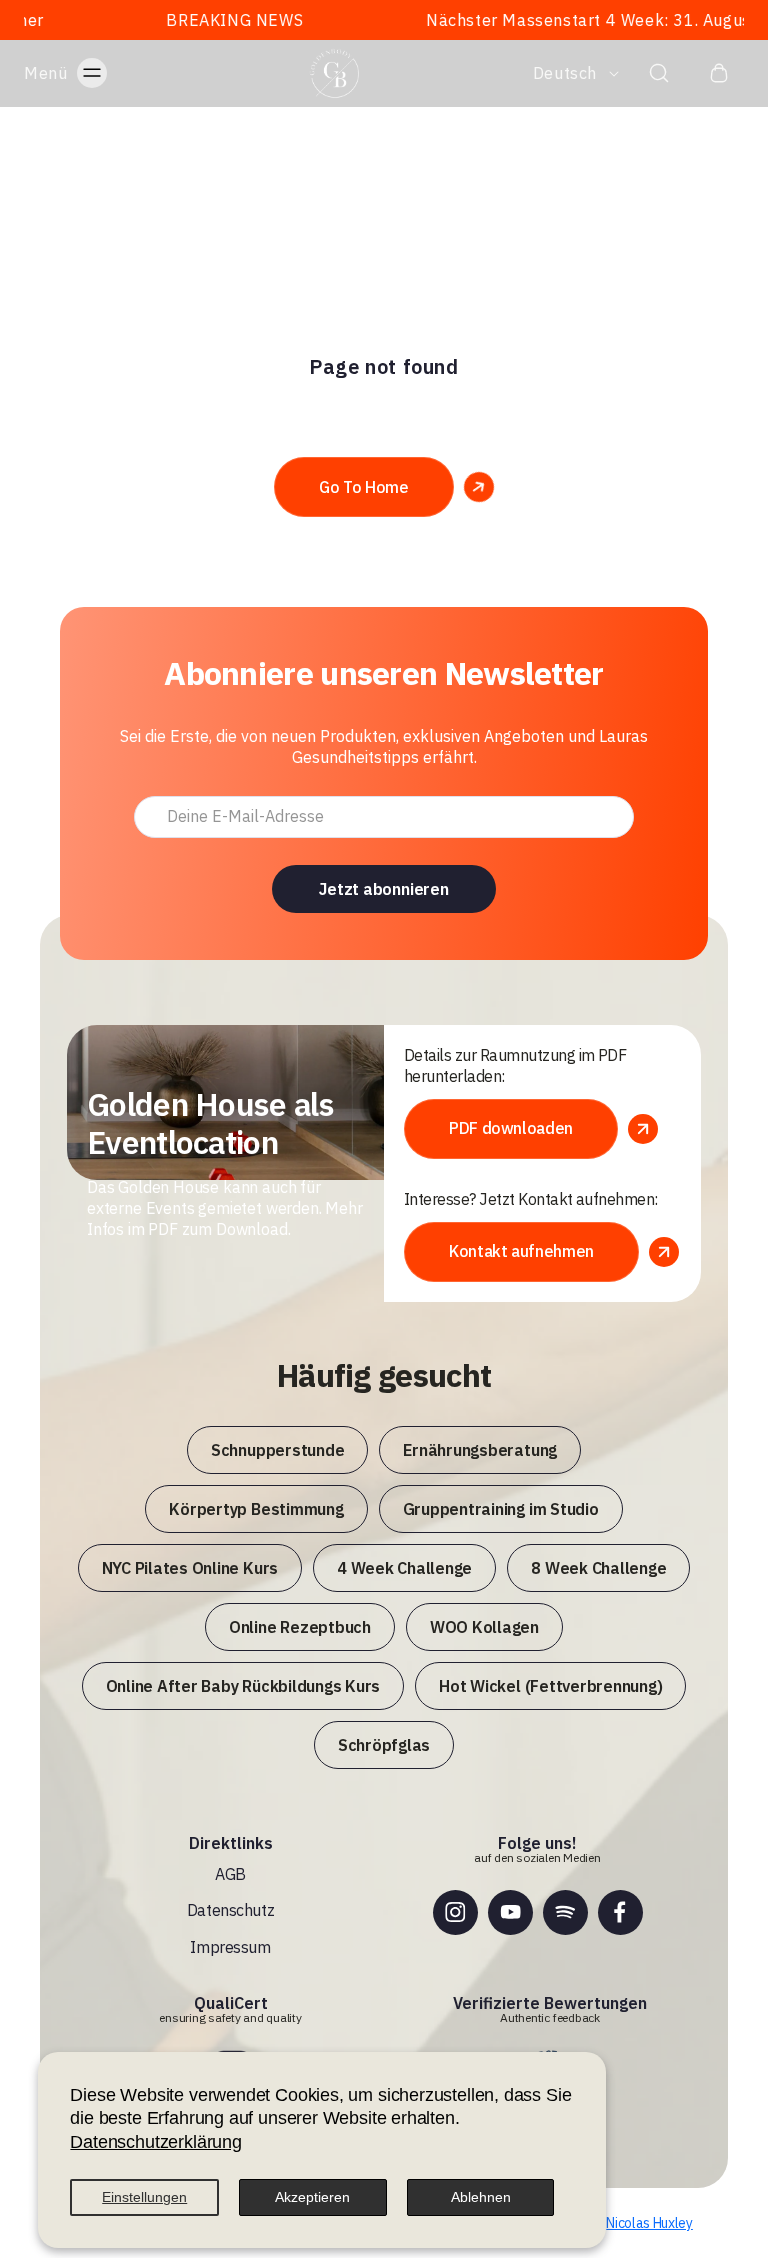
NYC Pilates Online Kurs (190, 1568)
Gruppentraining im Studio (501, 1509)
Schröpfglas (384, 1745)
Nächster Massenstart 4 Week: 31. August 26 (565, 20)
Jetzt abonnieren (383, 889)
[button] (85, 73)
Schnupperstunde (277, 1450)
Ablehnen (481, 2197)
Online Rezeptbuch (300, 1627)
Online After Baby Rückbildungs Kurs (243, 1686)
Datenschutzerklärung (155, 2142)
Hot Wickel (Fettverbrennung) (550, 1686)
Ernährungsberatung (480, 1450)
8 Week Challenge (598, 1568)
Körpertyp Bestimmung (256, 1509)
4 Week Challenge (404, 1568)
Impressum (230, 1947)
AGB (230, 1874)
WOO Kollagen (484, 1627)
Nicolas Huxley (649, 2223)
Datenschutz (230, 1910)
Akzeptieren (312, 2197)
